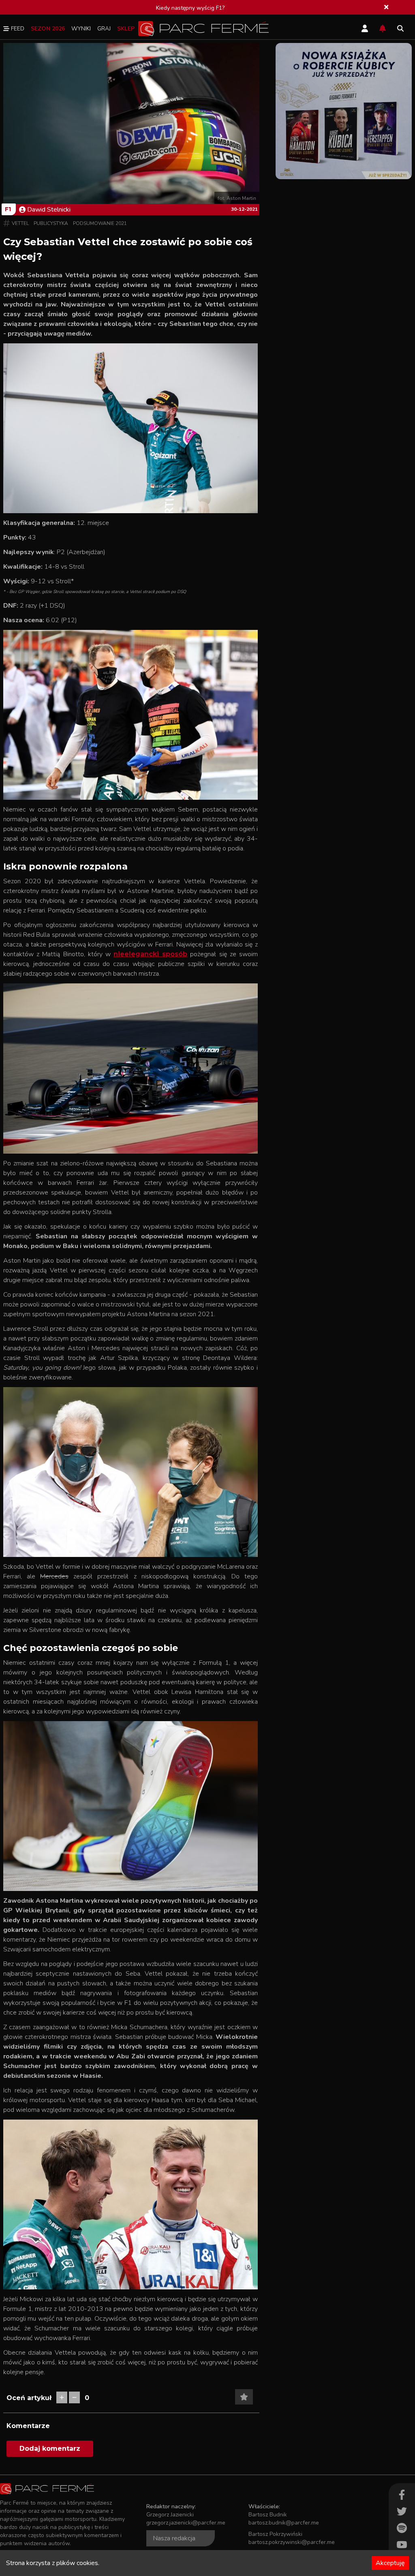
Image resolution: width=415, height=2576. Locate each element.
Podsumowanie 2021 (100, 223)
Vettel (20, 223)
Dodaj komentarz (50, 2449)
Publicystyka (51, 223)
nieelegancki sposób (150, 954)
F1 (8, 209)
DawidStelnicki (49, 210)
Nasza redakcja (174, 2538)
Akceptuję (390, 2563)
